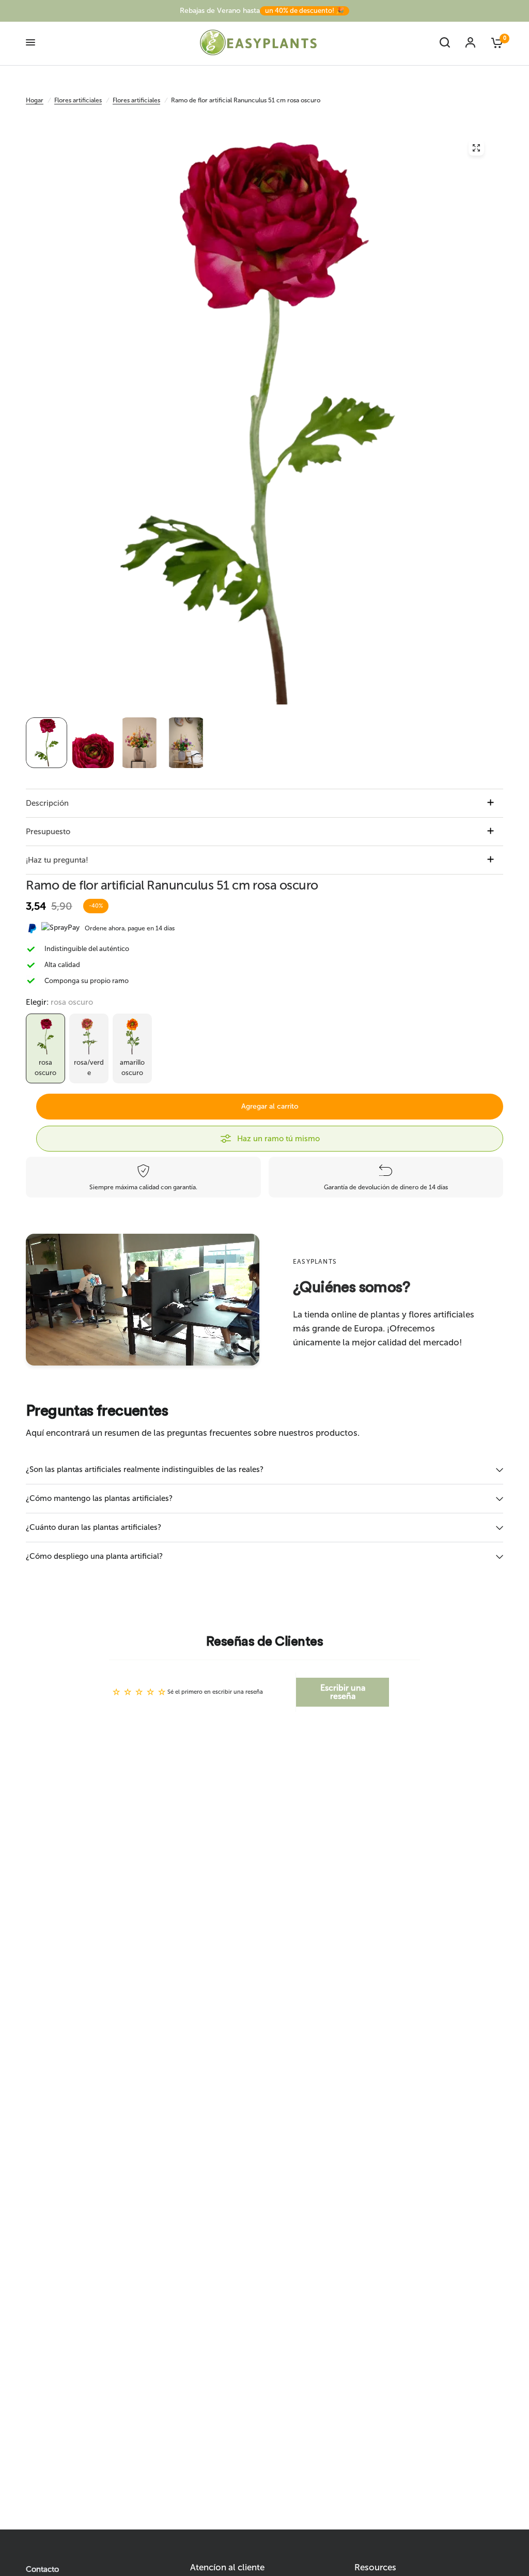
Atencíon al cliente (227, 2567)
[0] (493, 42)
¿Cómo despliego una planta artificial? (94, 1556)
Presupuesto (48, 832)
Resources (375, 2567)
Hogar (35, 100)
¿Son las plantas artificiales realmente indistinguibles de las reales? (145, 1469)
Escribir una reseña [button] (343, 1692)
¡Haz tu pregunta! (57, 860)
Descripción (47, 803)
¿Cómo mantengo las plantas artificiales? (99, 1498)
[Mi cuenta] (470, 42)
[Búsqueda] (445, 42)
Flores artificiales (78, 100)
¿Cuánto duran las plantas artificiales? (94, 1527)
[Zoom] (476, 148)
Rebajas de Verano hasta (262, 11)
